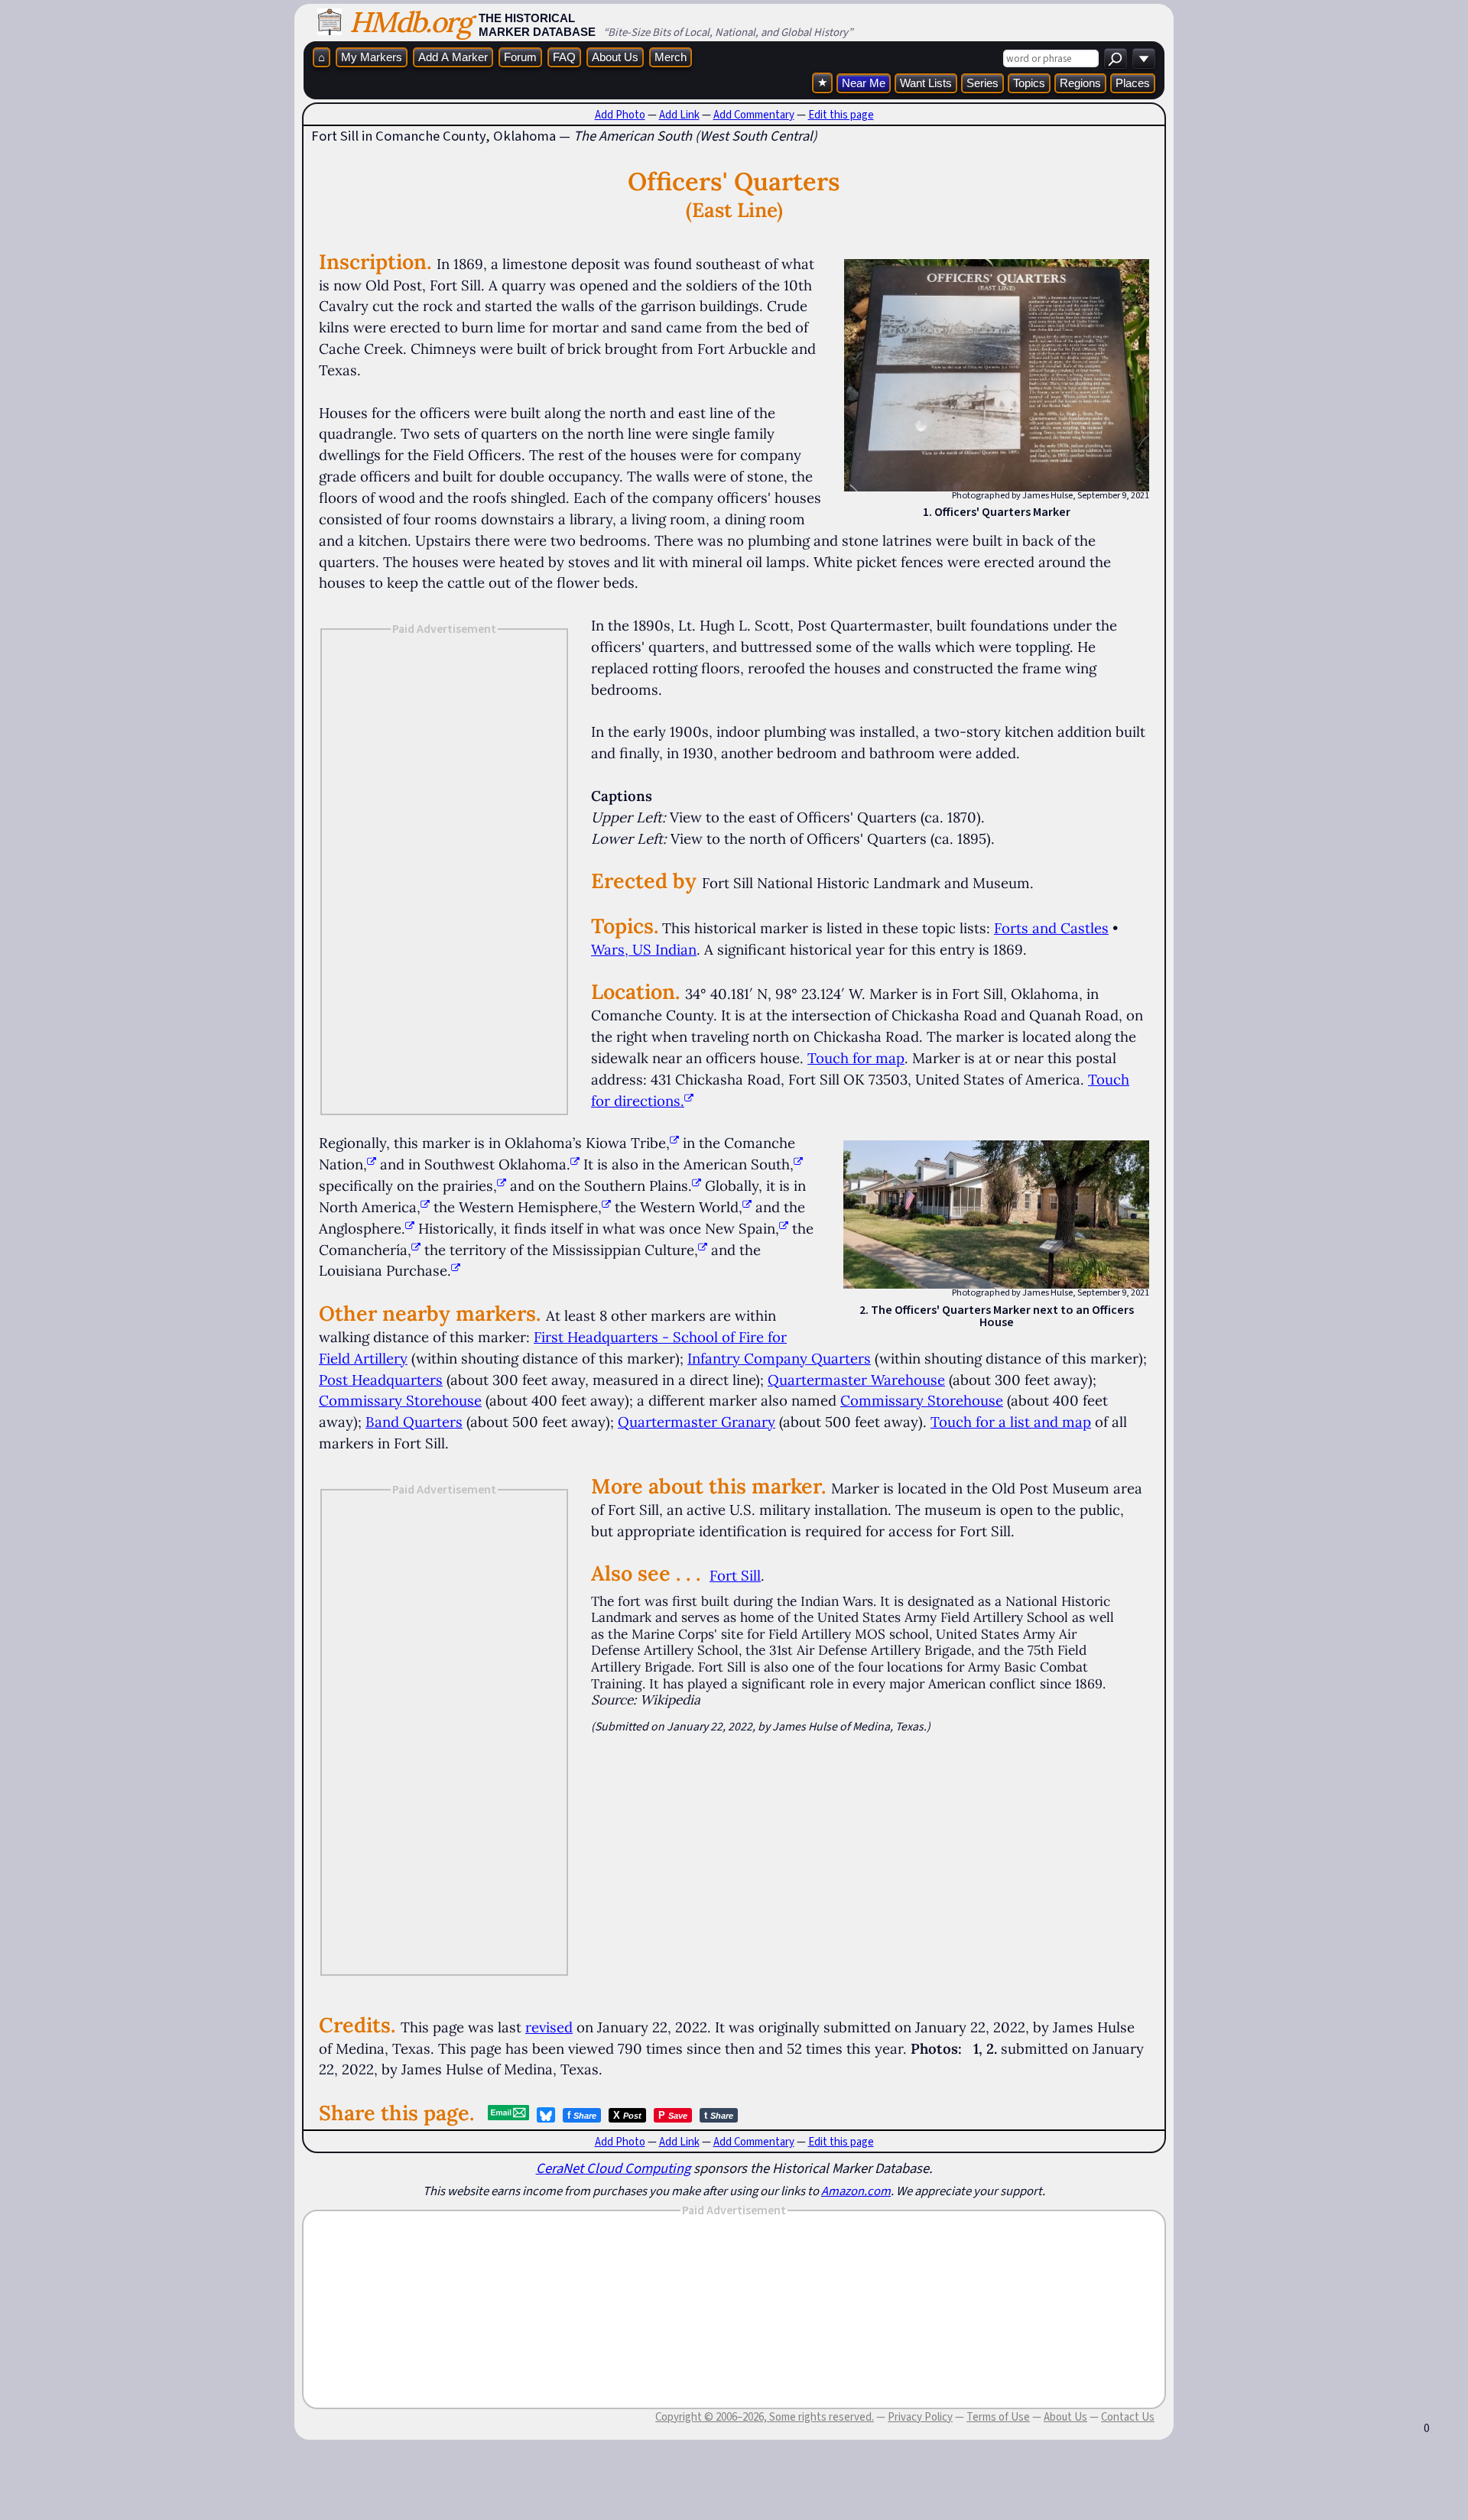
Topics (1029, 83)
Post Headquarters (381, 1380)
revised (549, 2027)
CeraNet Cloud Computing (613, 2168)
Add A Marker (453, 57)
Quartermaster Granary (697, 1422)
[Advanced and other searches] (1144, 58)
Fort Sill (735, 1575)
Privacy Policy (920, 2417)
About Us (615, 57)
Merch (671, 57)
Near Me (864, 83)
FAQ (564, 57)
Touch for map (856, 1058)
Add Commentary (754, 115)
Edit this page (841, 115)
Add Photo (620, 115)
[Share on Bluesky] (546, 2115)
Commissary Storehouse (400, 1400)
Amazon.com (856, 2191)
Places (1133, 83)
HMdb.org (410, 22)
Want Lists (926, 83)
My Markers (372, 57)
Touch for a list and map (1011, 1422)
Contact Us (1128, 2417)
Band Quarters (414, 1422)
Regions (1080, 83)
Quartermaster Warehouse (856, 1380)
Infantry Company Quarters (779, 1358)
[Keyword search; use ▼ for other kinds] (1116, 58)
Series (982, 83)
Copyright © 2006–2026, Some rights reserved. (765, 2417)
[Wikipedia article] (674, 1143)
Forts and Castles (1051, 928)
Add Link (679, 115)
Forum (520, 57)
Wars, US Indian (644, 949)
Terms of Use (998, 2417)
